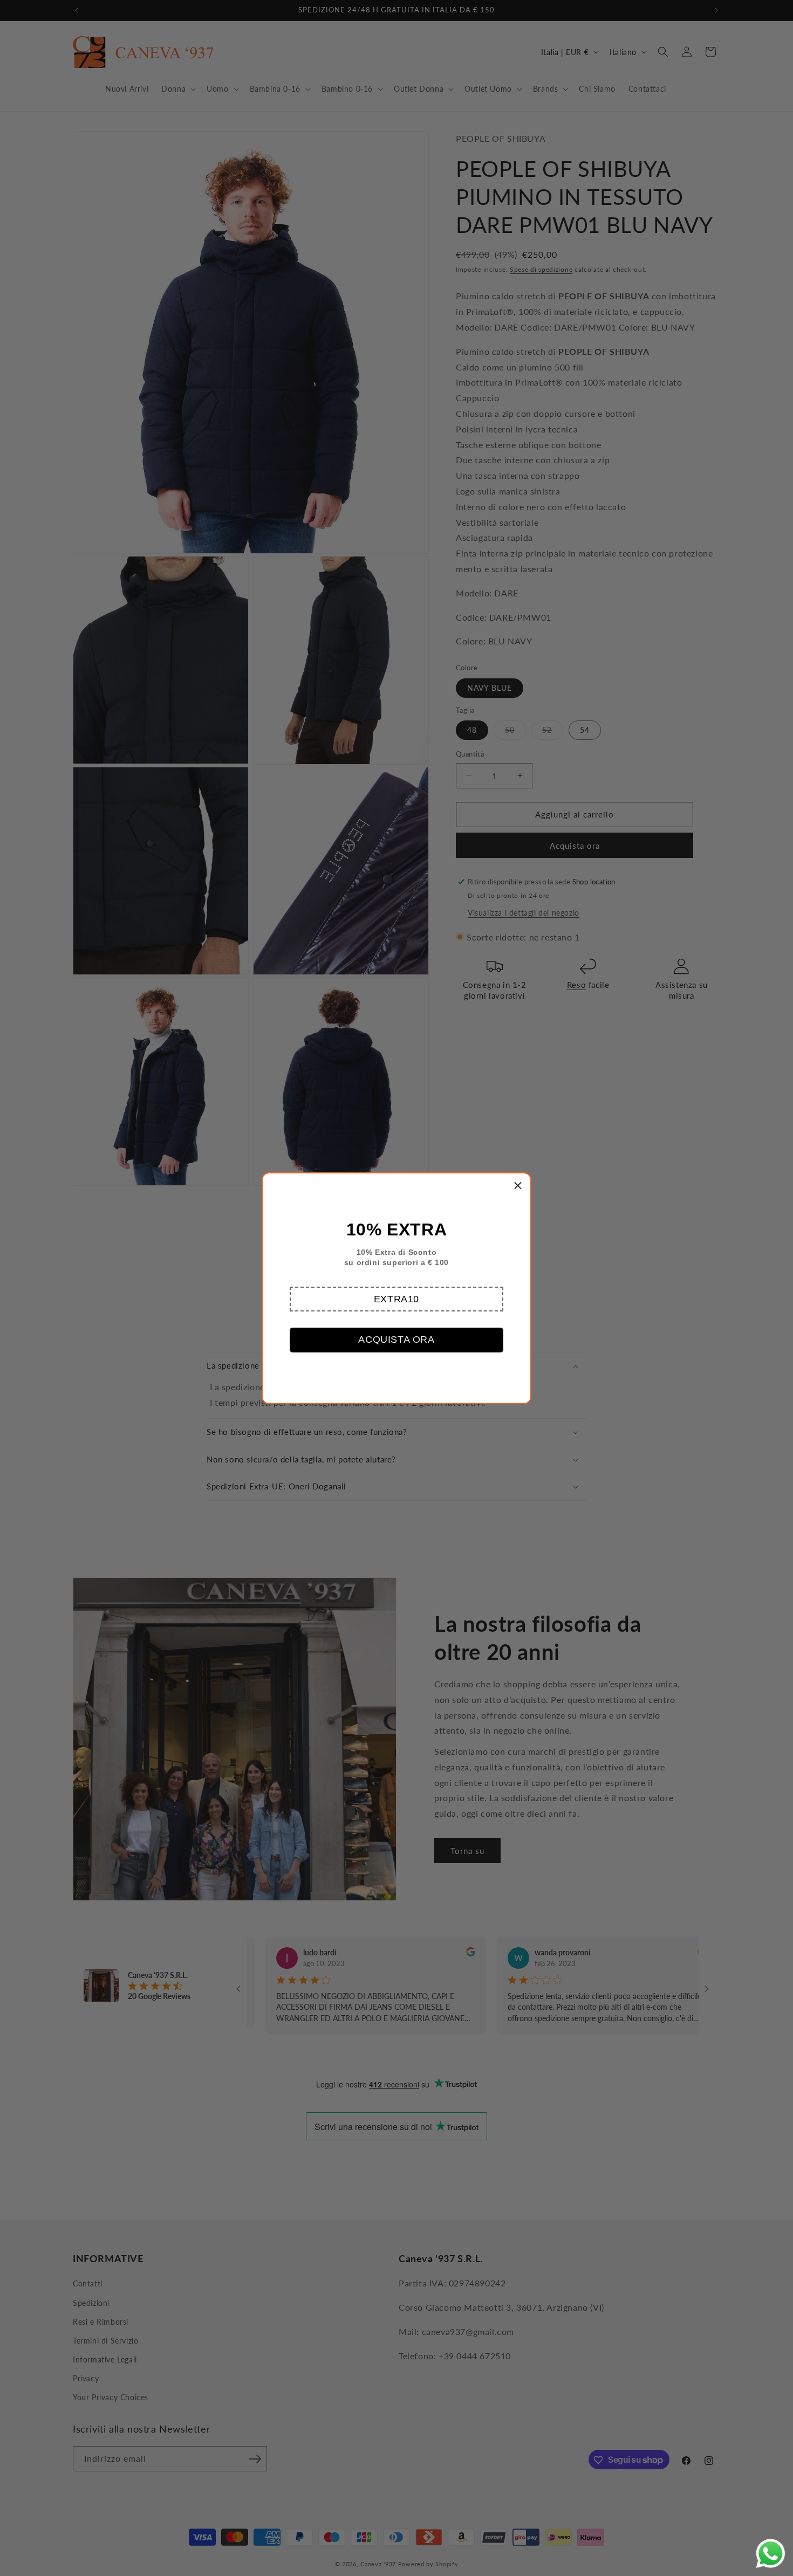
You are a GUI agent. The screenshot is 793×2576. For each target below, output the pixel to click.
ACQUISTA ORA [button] (396, 1339)
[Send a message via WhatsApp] (771, 2554)
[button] (396, 1299)
